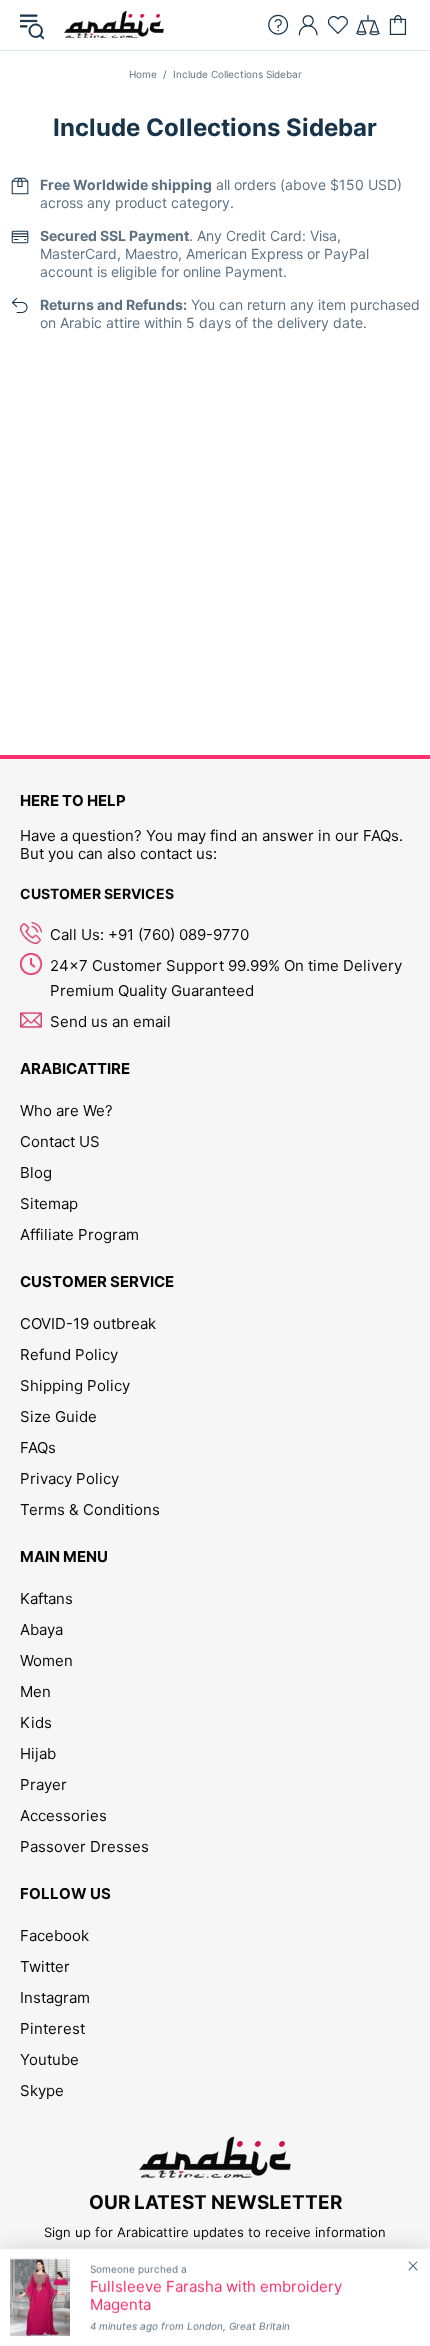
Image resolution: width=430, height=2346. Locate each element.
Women (46, 1660)
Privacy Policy (69, 1478)
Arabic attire (114, 25)
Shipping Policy (75, 1385)
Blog (36, 1172)
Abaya (41, 1629)
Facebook (54, 1935)
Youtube (49, 2059)
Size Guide (58, 1416)
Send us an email (110, 1021)
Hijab (38, 1753)
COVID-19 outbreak (88, 1323)
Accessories (63, 1815)
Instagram (55, 1997)
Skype (42, 2090)
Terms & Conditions (90, 1509)
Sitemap (49, 1203)
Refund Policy (69, 1354)
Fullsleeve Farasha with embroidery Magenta (216, 2296)
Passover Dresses (84, 1846)
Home (143, 74)
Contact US (60, 1141)
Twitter (45, 1966)
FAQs (38, 1447)
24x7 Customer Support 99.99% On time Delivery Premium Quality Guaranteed (226, 978)
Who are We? (66, 1110)
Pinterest (52, 2028)
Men (35, 1691)
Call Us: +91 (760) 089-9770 (149, 934)
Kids (36, 1722)
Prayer (43, 1784)
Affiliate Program (79, 1234)
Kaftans (46, 1598)
